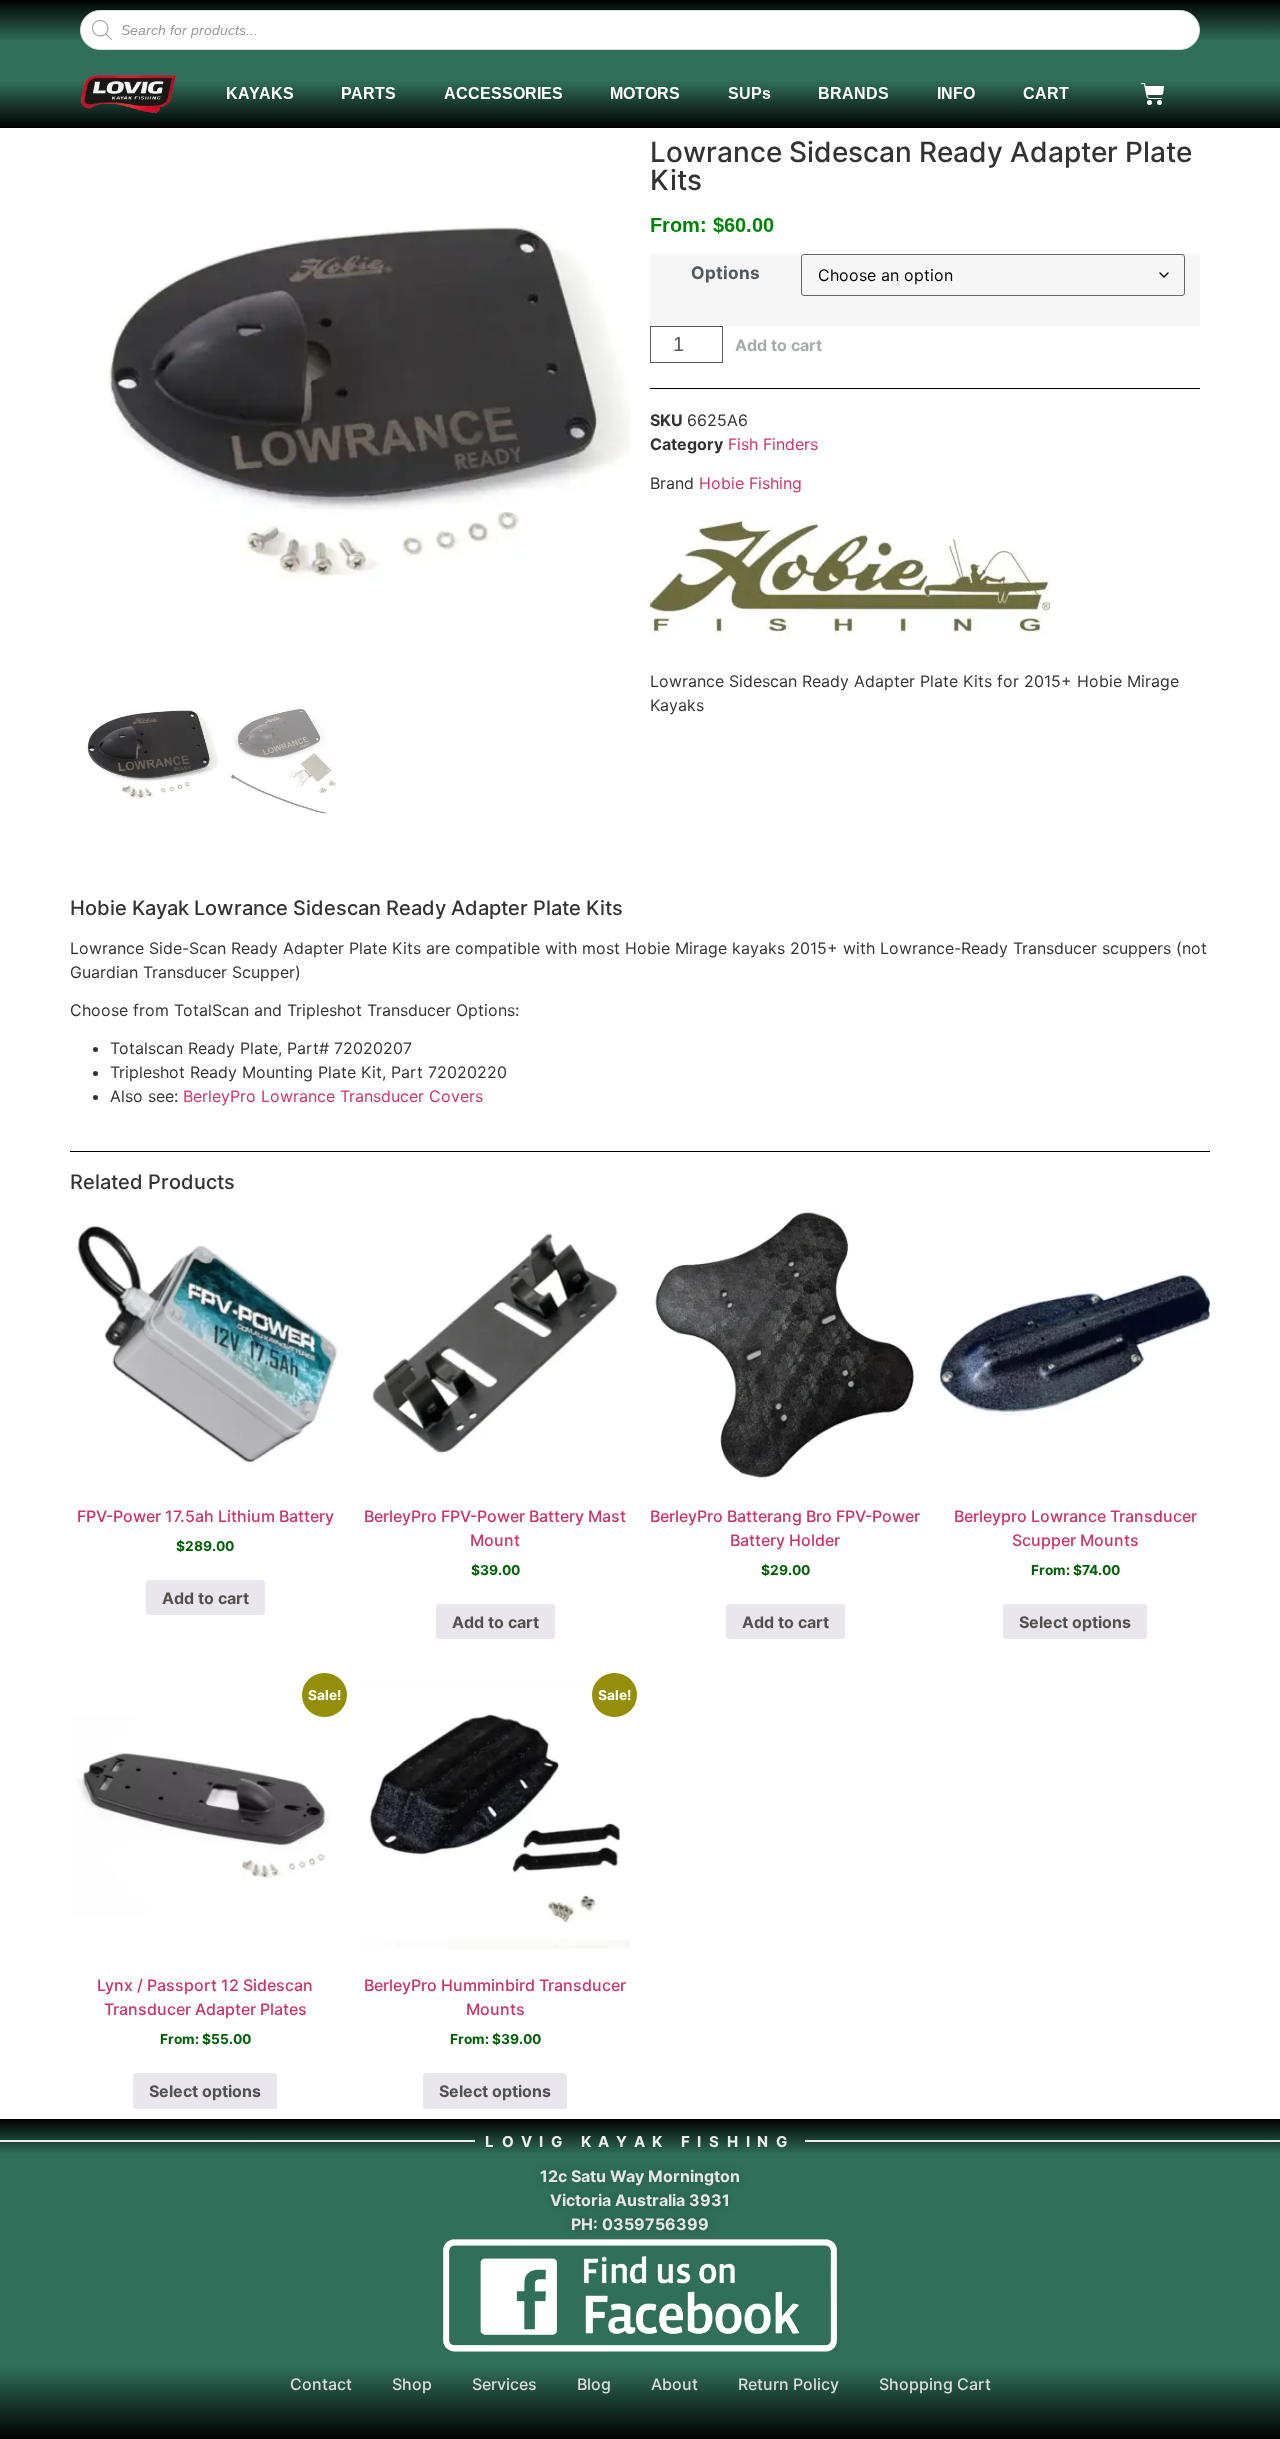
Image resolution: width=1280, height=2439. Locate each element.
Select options (1075, 1622)
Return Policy (788, 2384)
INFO (956, 93)
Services (504, 2384)
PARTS (368, 93)
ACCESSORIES (503, 93)
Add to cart (778, 345)
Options (725, 272)
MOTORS (645, 93)
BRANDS (853, 93)
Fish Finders (773, 444)
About (674, 2384)
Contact (321, 2384)
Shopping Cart (935, 2384)
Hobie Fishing (750, 483)
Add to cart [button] (205, 1598)
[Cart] (1153, 94)
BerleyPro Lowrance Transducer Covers (333, 1096)
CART (1046, 93)
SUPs (749, 93)
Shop (412, 2384)
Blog (594, 2384)
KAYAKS (260, 93)
